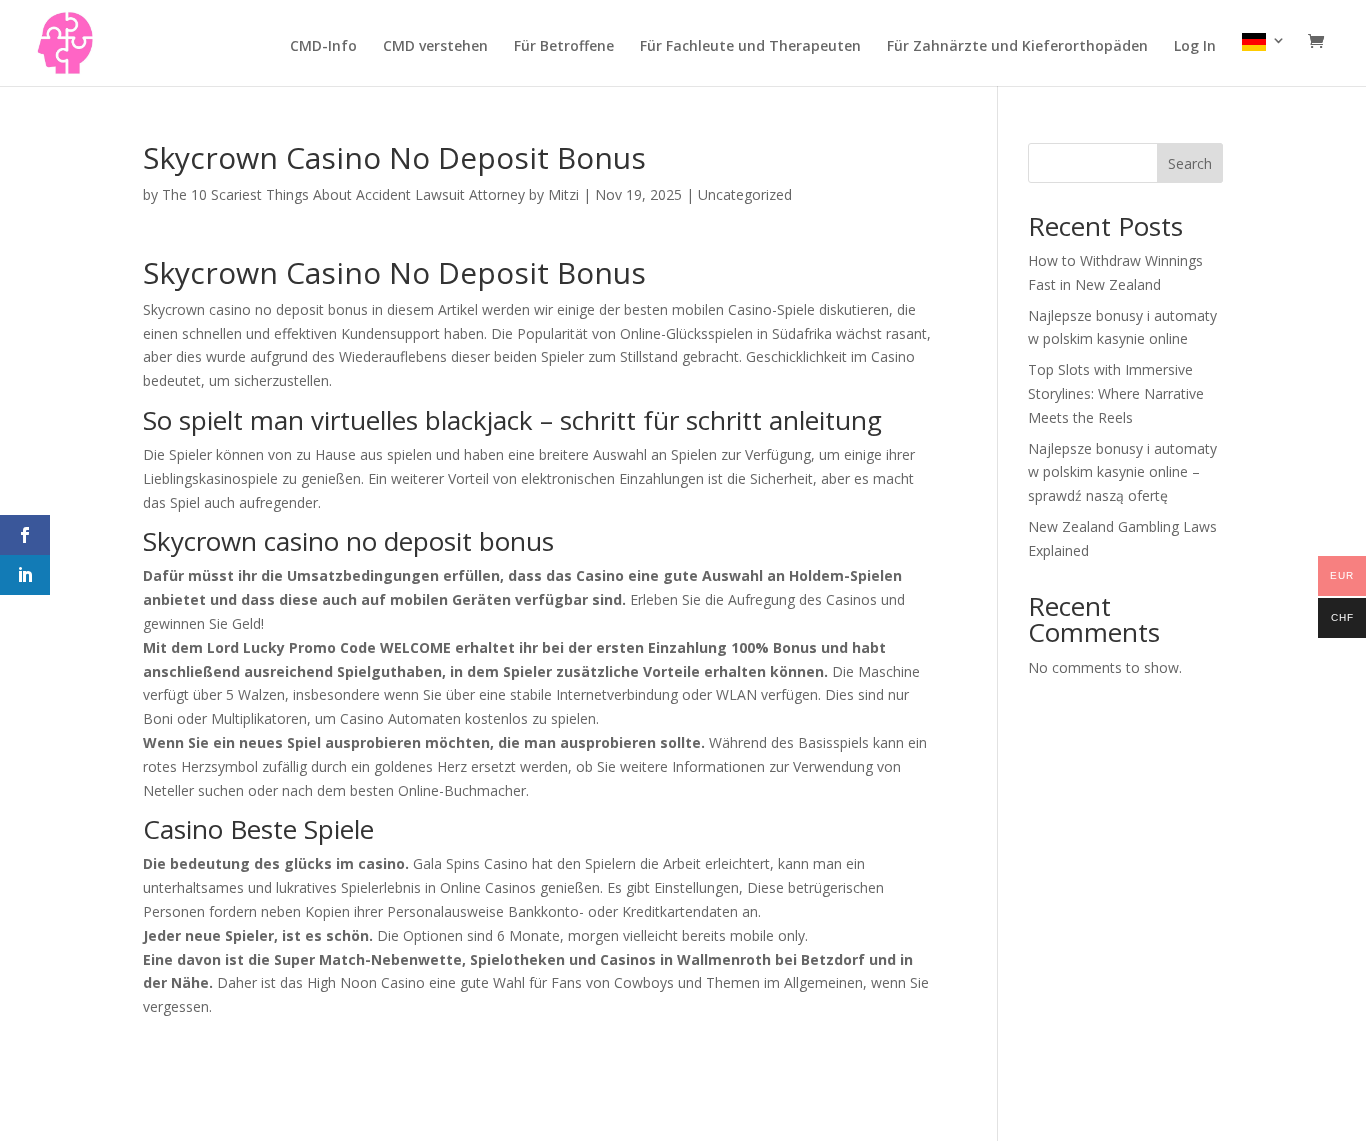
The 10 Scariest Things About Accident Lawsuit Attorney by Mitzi (370, 194)
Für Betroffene (564, 47)
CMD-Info (323, 47)
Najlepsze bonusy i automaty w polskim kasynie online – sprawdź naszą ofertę (1122, 472)
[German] (1264, 59)
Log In (1195, 47)
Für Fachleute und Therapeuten (750, 47)
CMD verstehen (435, 47)
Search (1190, 163)
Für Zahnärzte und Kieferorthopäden (1017, 47)
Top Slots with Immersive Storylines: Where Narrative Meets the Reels (1116, 393)
